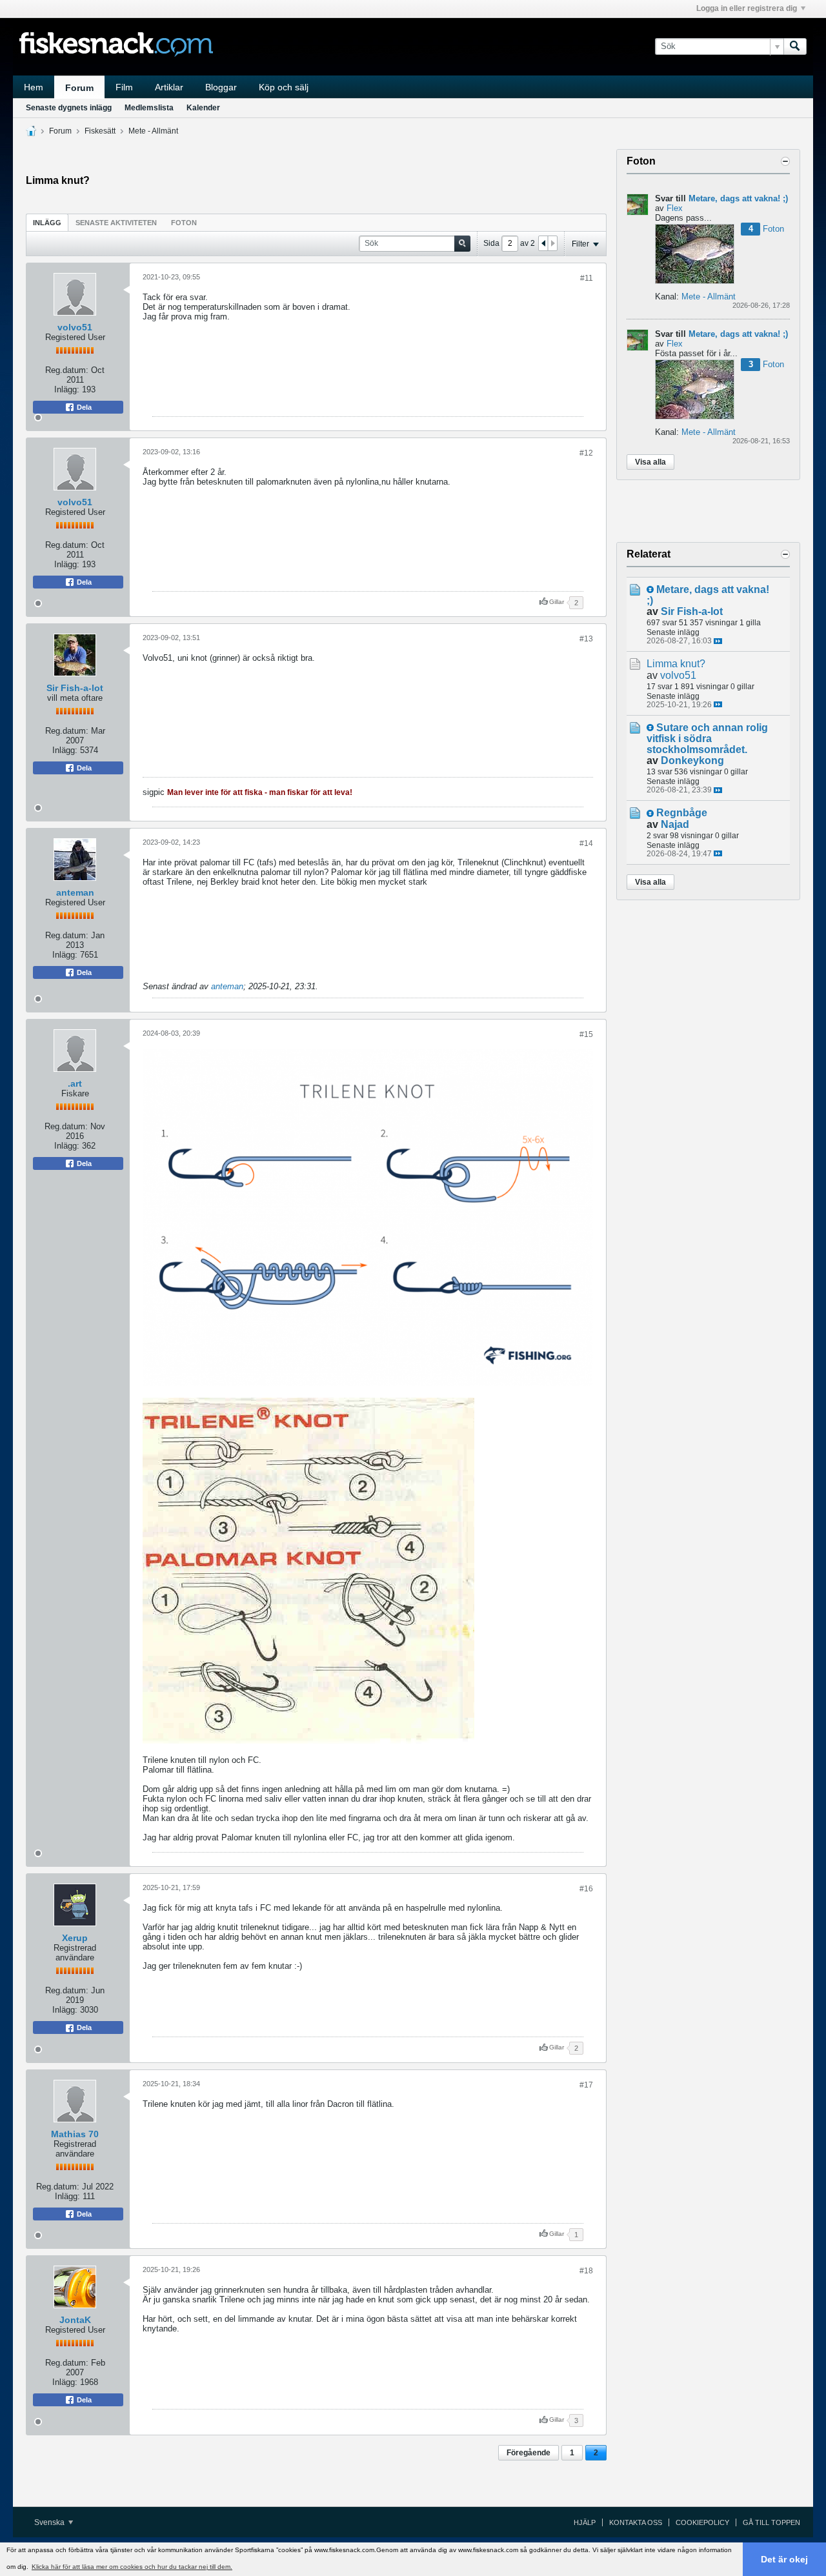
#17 (586, 2085)
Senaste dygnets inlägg (69, 108)
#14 (586, 843)
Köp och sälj (284, 87)
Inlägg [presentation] (47, 223)
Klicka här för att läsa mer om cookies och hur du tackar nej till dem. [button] (132, 2567)
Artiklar (169, 87)
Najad (675, 824)
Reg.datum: (67, 370)
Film (124, 87)
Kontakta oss (636, 2522)
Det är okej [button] (784, 2559)
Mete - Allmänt (153, 131)
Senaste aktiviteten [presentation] (116, 223)
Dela (83, 407)
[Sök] (795, 46)
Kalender (203, 108)
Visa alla (650, 462)
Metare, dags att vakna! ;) (738, 198)
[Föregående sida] (543, 243)
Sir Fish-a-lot (75, 688)
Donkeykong (692, 760)
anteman (75, 892)
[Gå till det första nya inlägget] (650, 589)
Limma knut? (676, 664)
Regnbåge (682, 813)
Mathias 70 (75, 2134)
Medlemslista (149, 108)
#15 (586, 1034)
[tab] (47, 222)
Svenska (50, 2522)
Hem (34, 87)
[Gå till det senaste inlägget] (718, 641)
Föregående (529, 2453)
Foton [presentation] (184, 223)
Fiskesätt (100, 131)
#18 (586, 2271)
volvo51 (75, 327)
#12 (586, 453)
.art (75, 1083)
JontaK (75, 2320)
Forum (79, 88)
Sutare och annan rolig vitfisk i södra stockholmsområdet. (707, 739)
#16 (586, 1889)
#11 (587, 278)
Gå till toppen (771, 2522)
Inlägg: (67, 389)
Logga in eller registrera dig (747, 8)
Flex (675, 208)
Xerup (75, 1938)
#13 (586, 639)
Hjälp (585, 2522)
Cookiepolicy (702, 2522)
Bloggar (221, 87)
